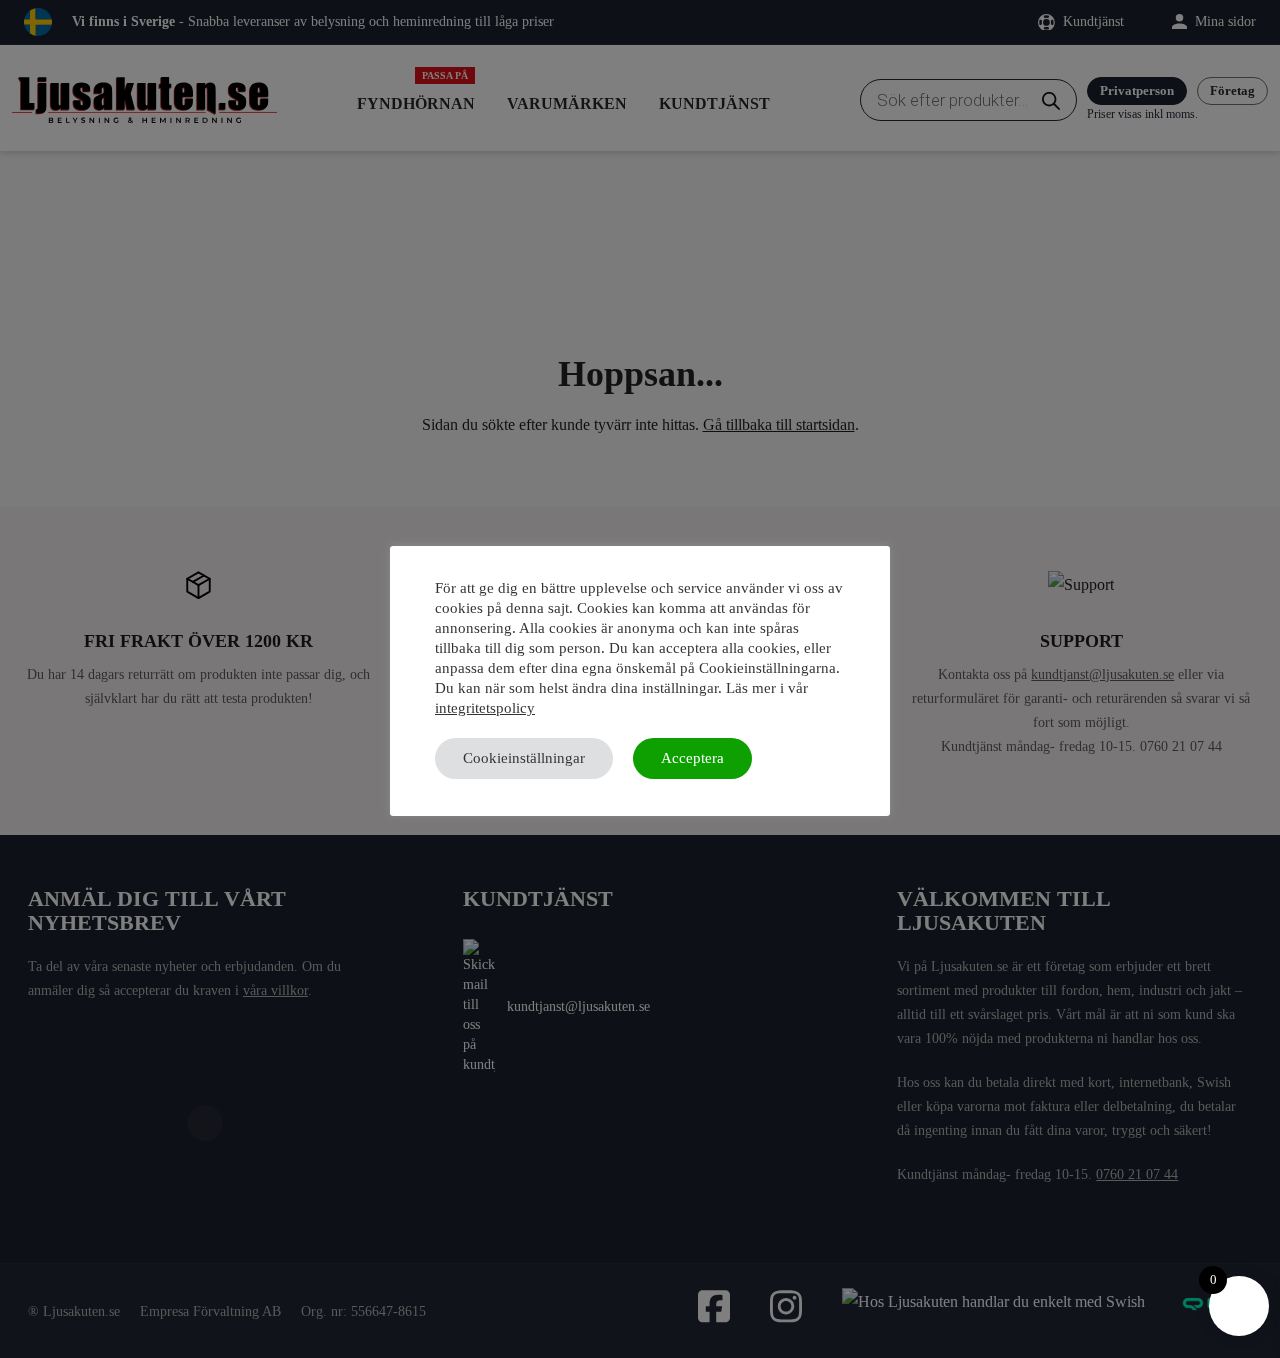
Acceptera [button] (692, 758)
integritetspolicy (485, 708)
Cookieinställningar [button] (524, 758)
